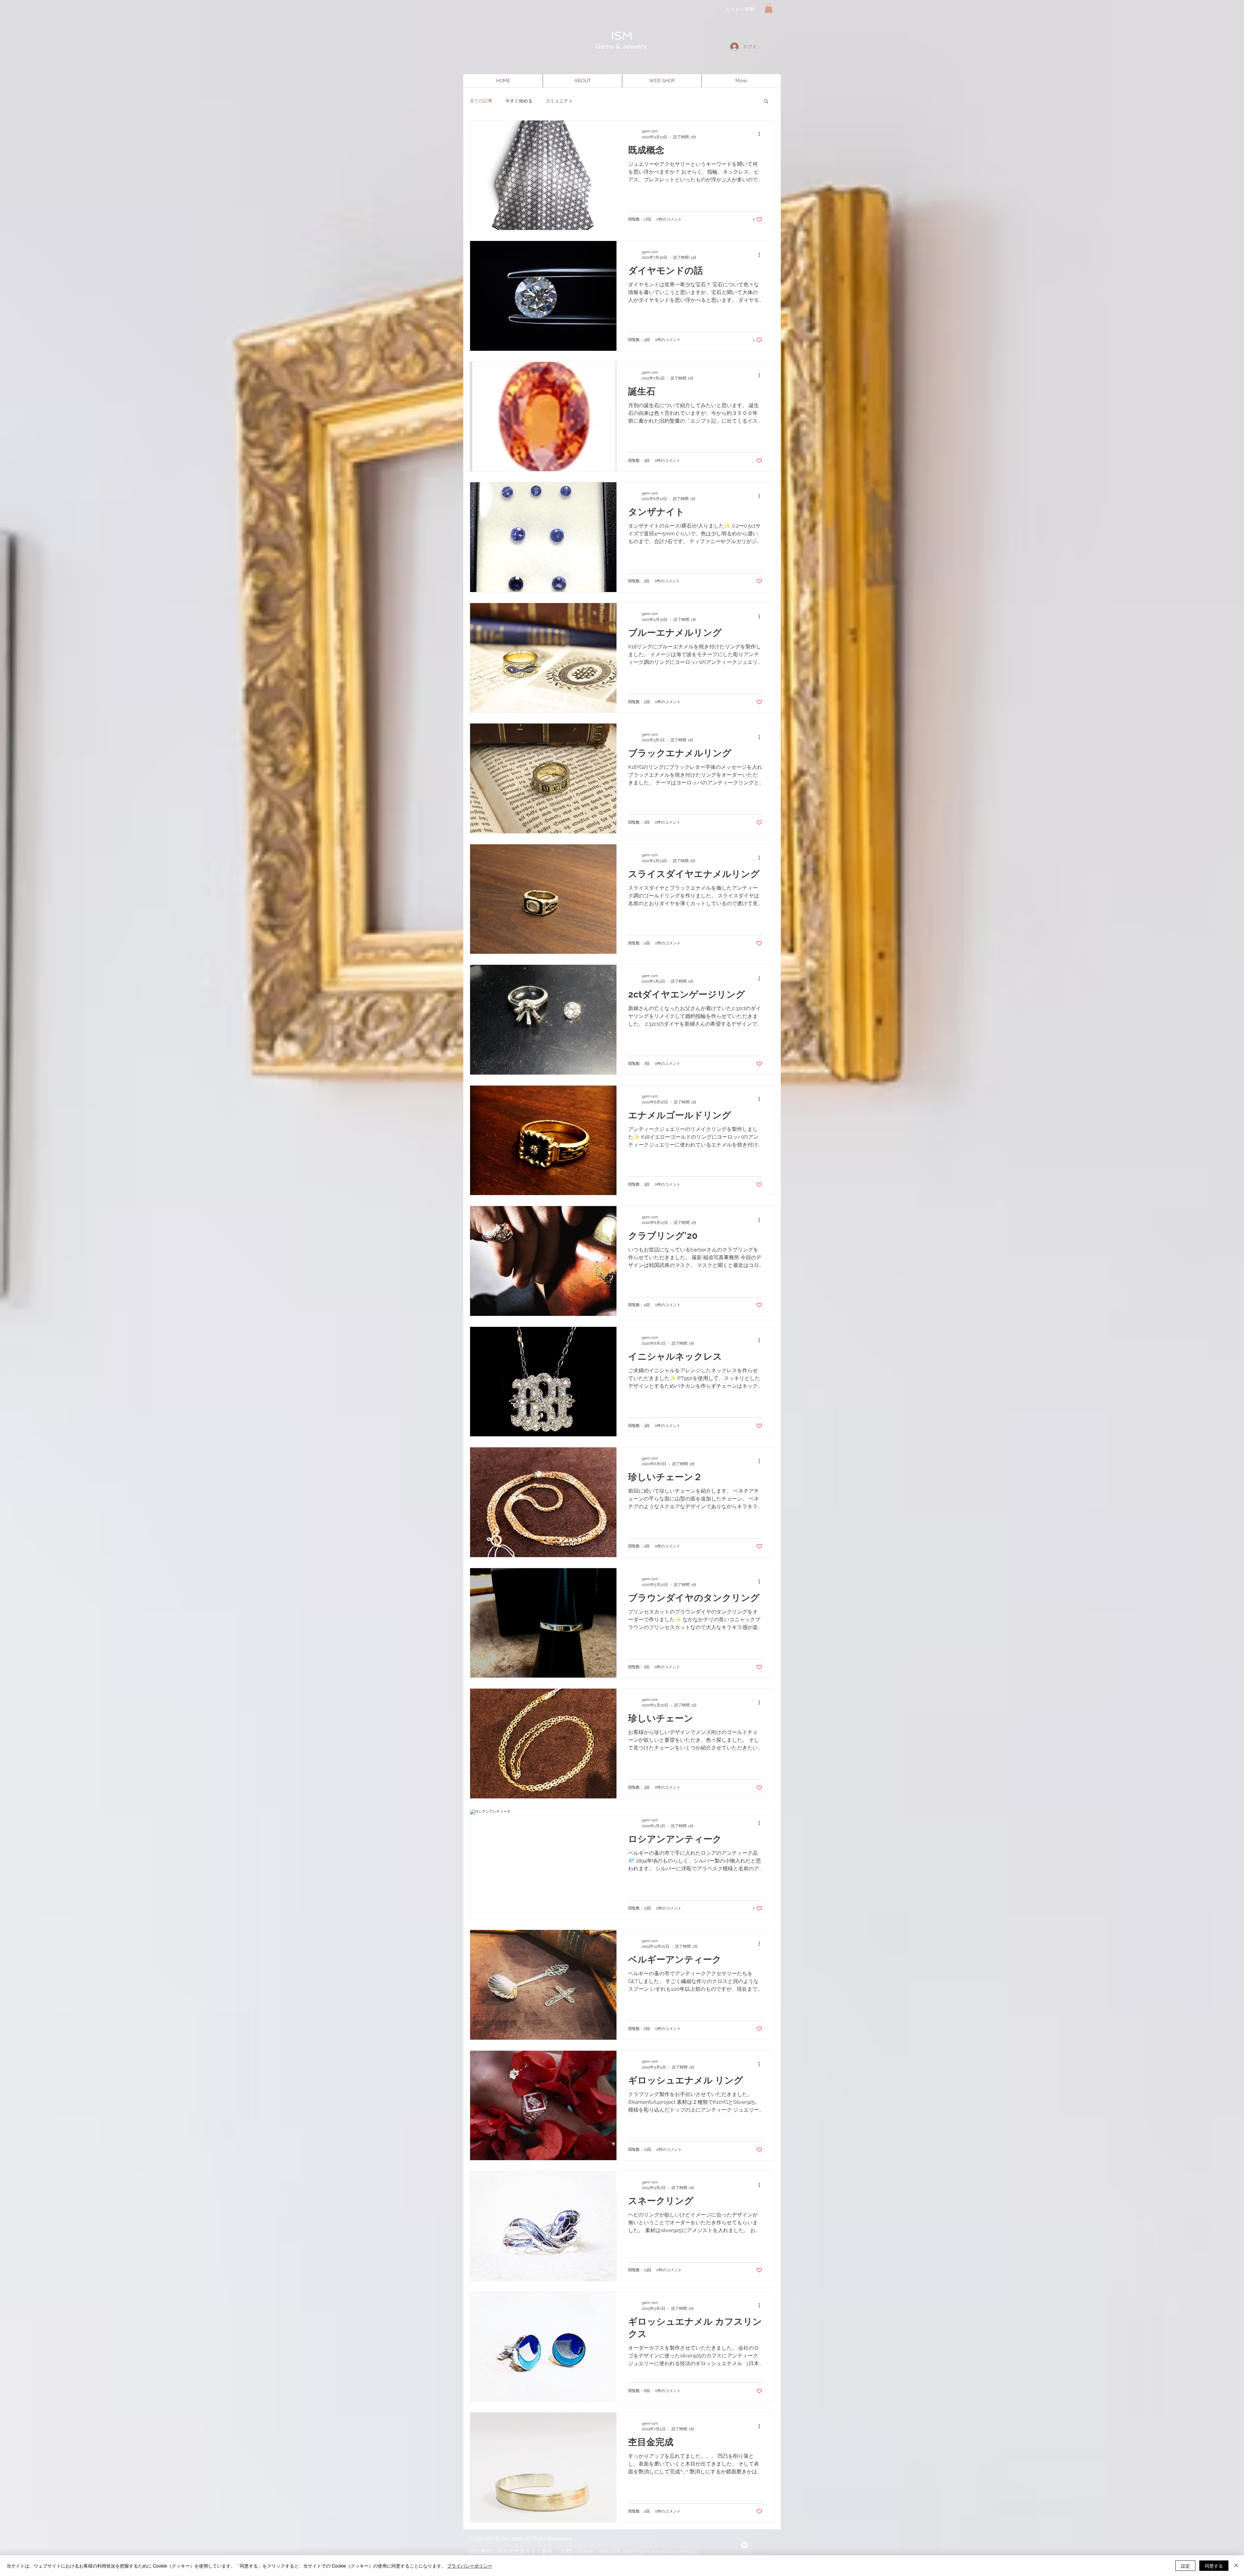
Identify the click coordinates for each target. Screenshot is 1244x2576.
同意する (1214, 2566)
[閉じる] (1236, 2566)
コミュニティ (559, 101)
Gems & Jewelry (622, 46)
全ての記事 (481, 101)
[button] (769, 8)
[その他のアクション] (761, 134)
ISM (622, 36)
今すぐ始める (519, 101)
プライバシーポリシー (470, 2566)
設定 (1185, 2566)
